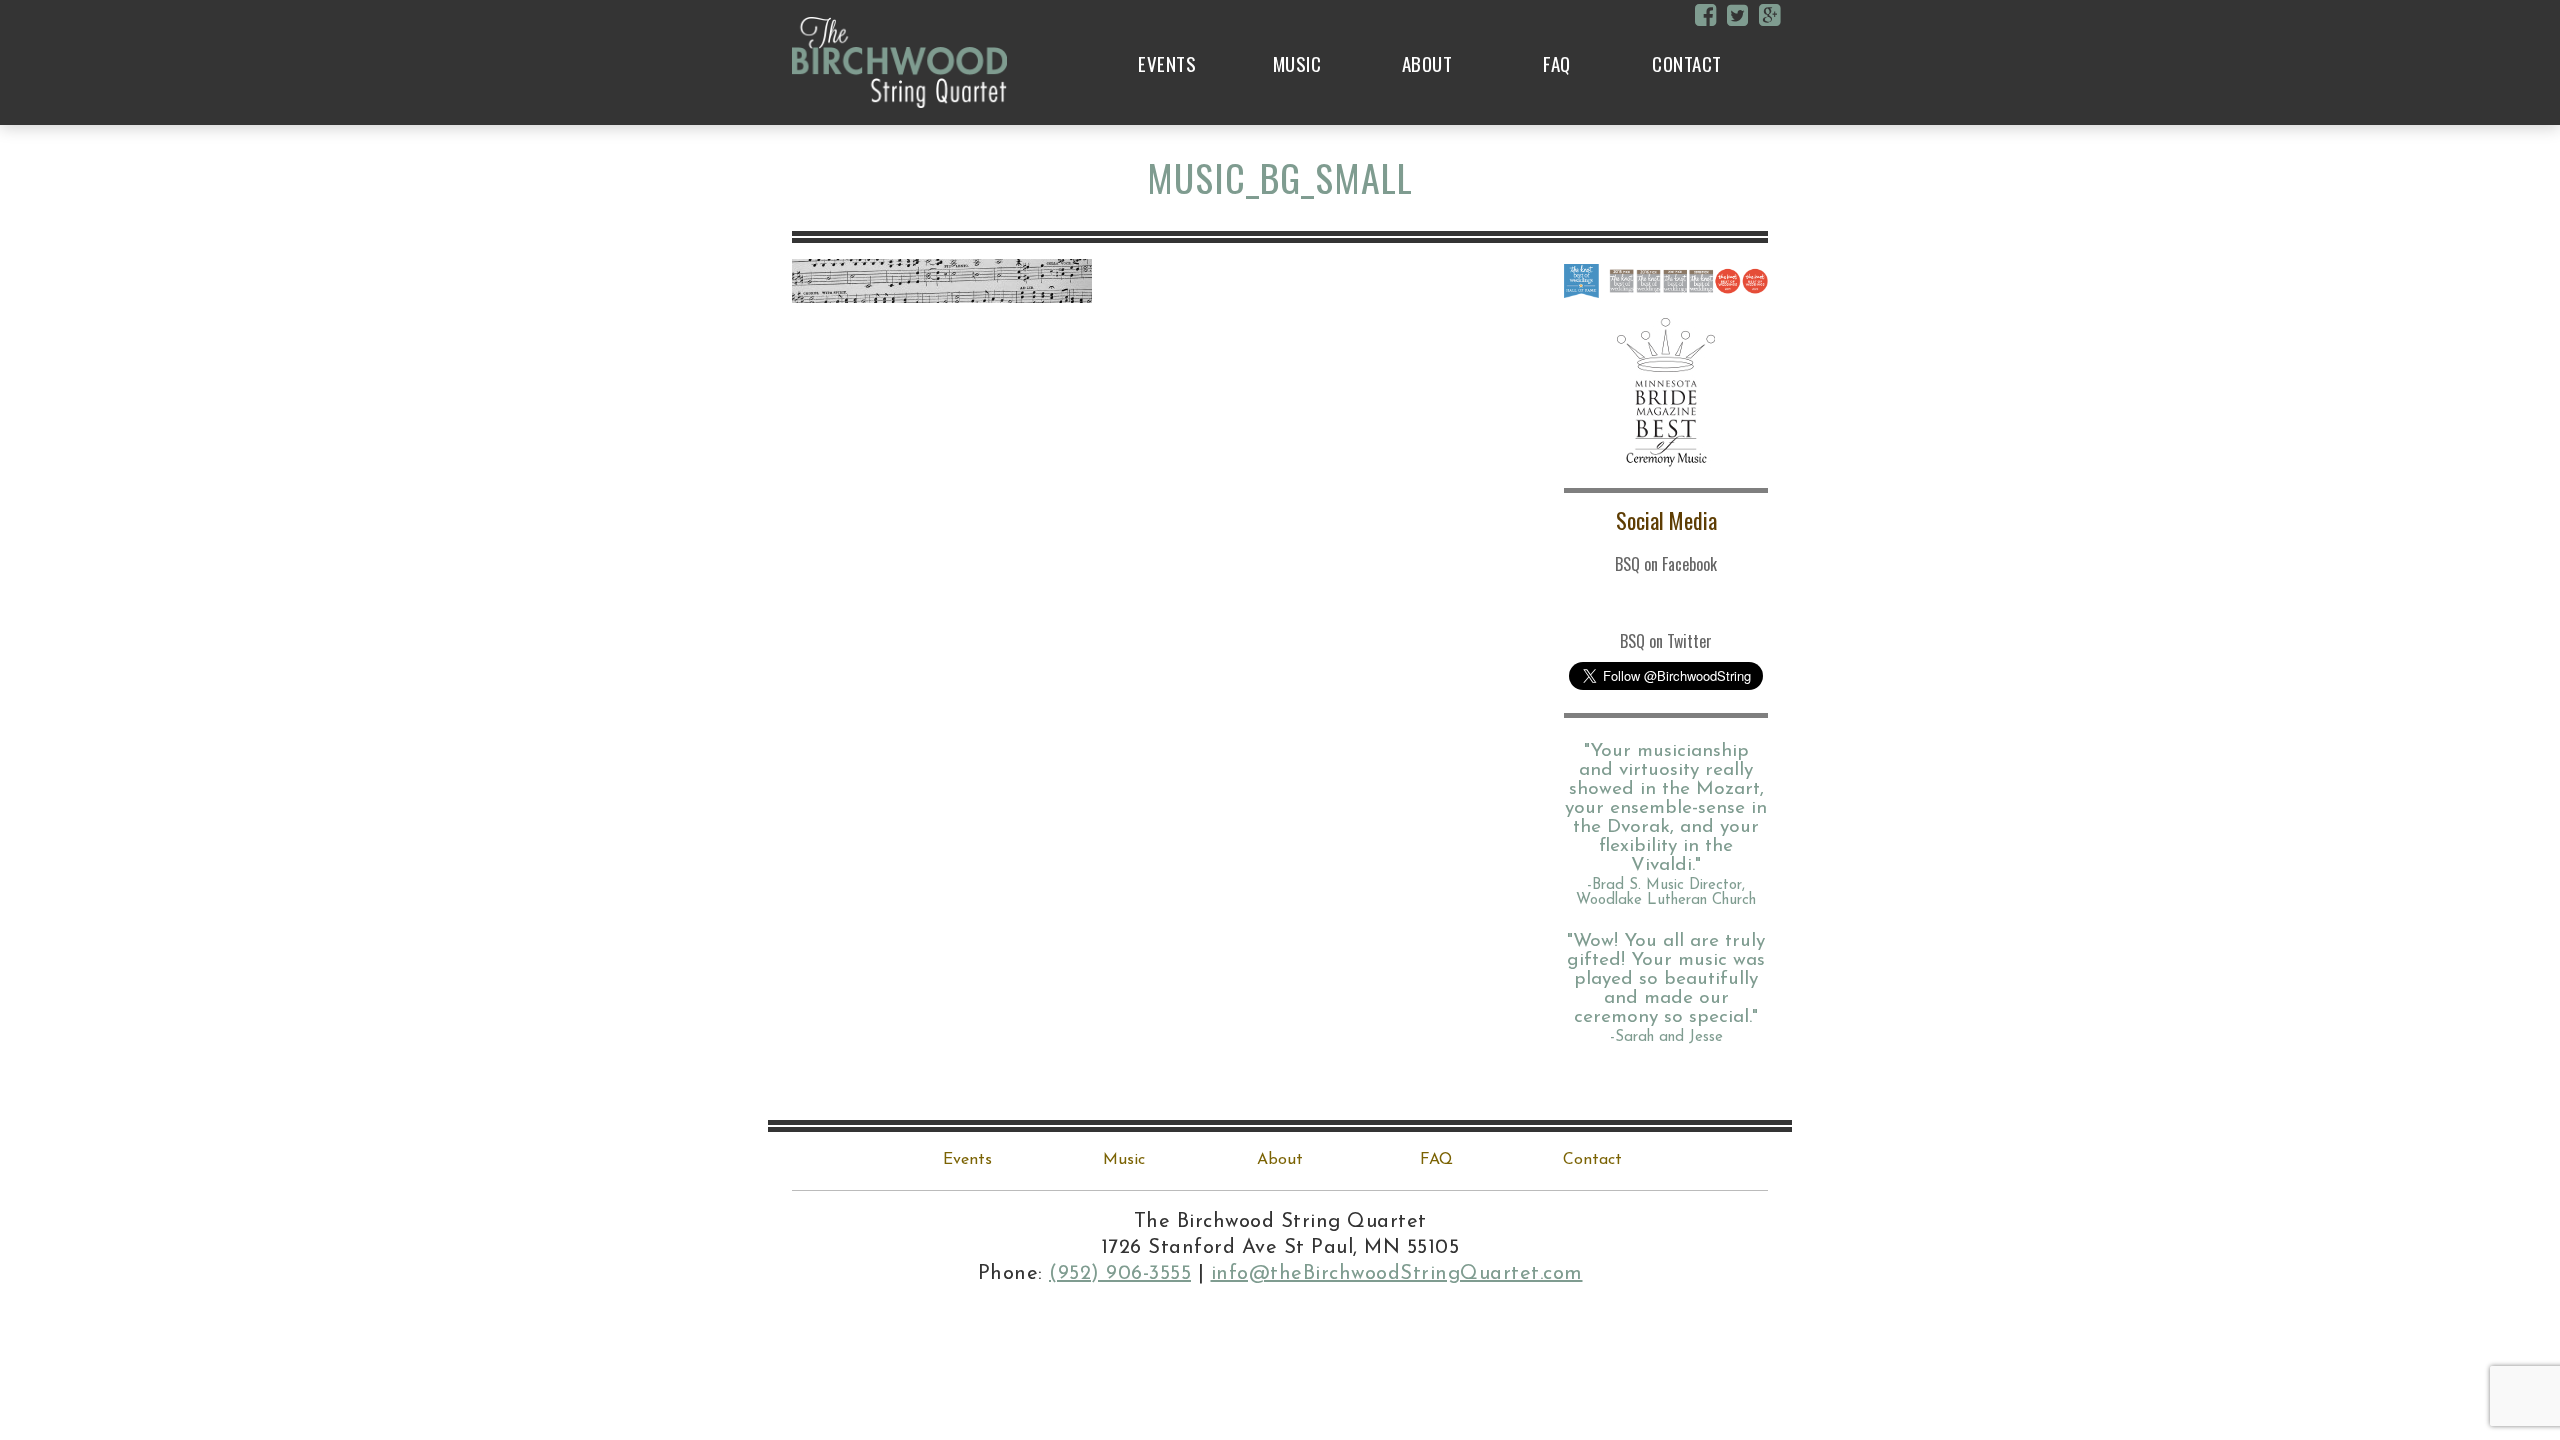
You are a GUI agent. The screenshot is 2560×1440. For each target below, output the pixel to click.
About (1427, 63)
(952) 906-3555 (1120, 1274)
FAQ (1557, 63)
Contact (1687, 63)
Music (1297, 63)
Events (1167, 63)
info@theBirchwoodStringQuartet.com (1397, 1274)
